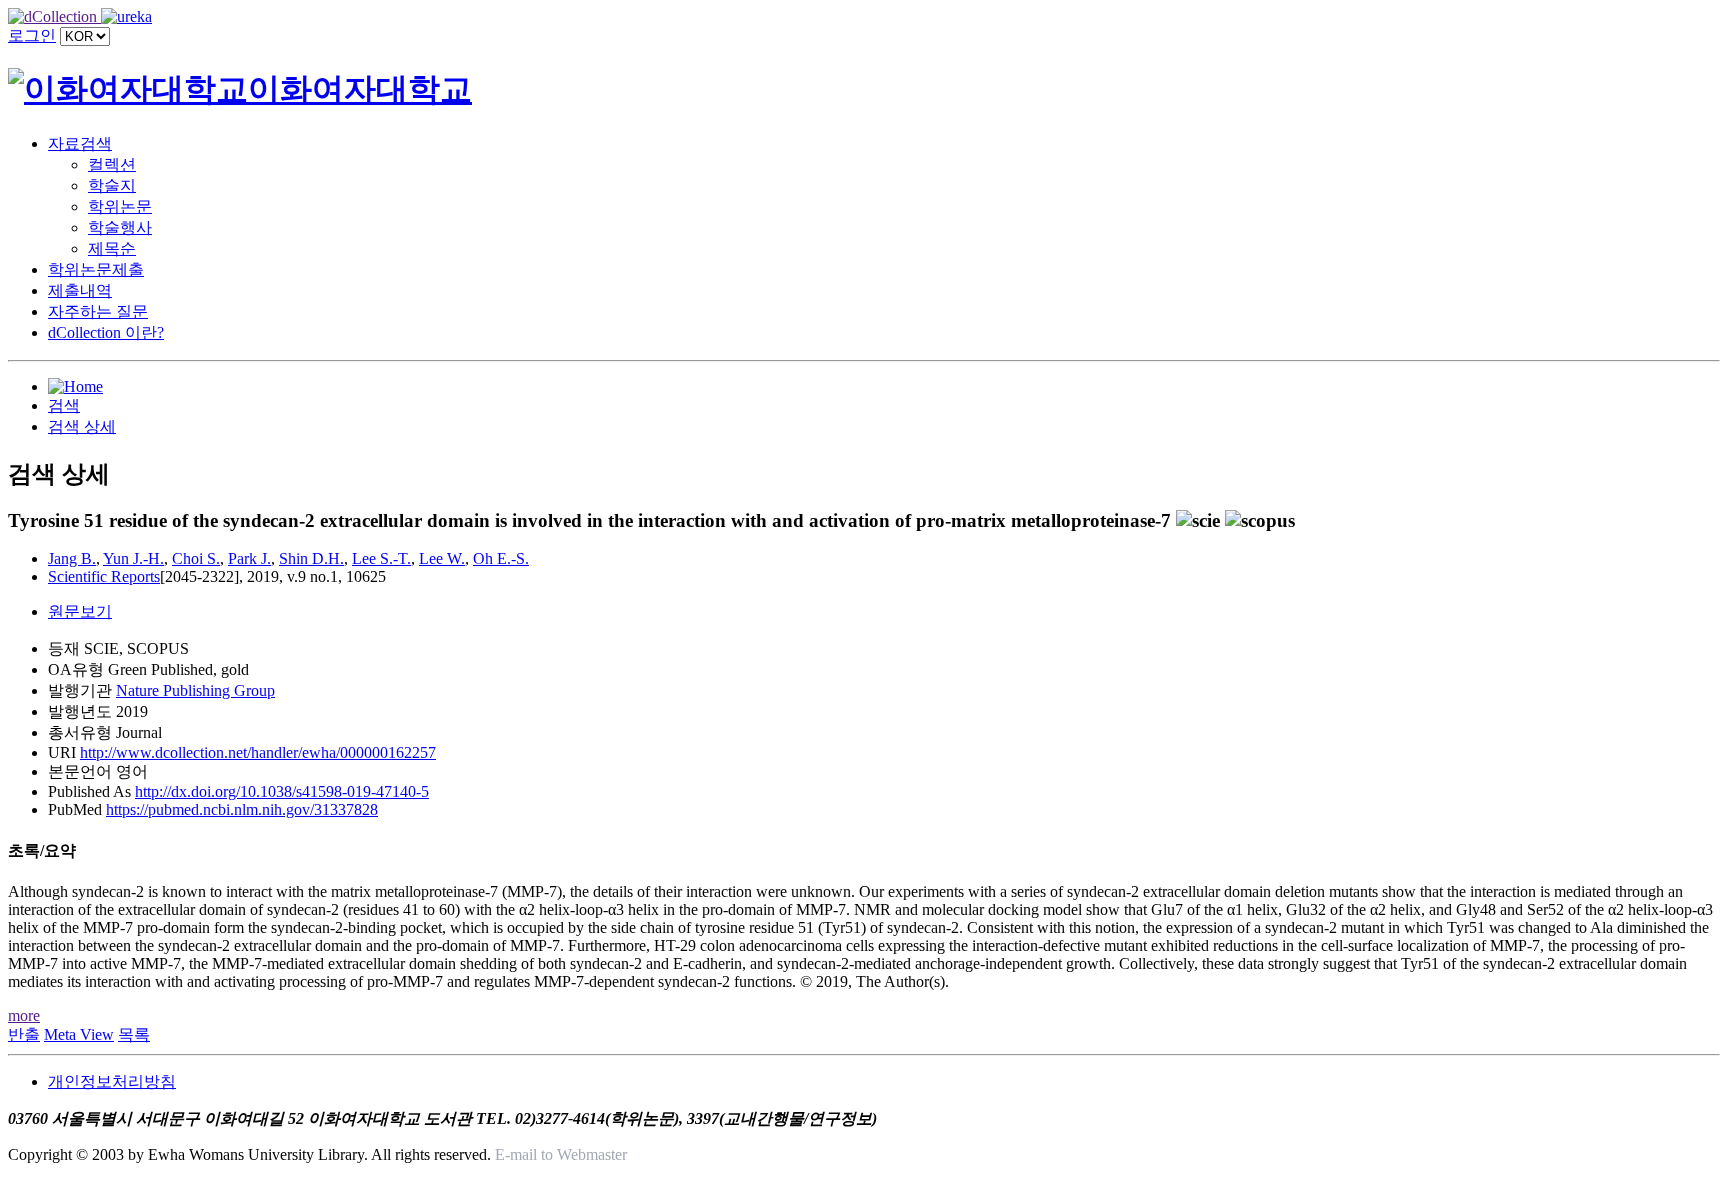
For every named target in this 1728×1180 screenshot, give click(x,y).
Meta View (79, 1034)
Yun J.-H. (133, 558)
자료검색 (80, 143)
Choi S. (196, 558)
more (24, 1015)
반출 (24, 1034)
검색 (64, 405)
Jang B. (72, 558)
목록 (134, 1034)
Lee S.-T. (381, 558)
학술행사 (120, 227)
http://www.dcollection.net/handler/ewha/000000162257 (258, 752)
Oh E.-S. (501, 558)
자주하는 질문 (98, 311)
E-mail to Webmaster (561, 1154)
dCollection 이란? (106, 332)
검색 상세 (82, 426)
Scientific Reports (104, 576)
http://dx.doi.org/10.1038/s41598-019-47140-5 (282, 791)
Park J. (249, 558)
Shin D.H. (311, 558)
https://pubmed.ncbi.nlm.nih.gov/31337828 (242, 809)
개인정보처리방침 (112, 1081)
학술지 (112, 185)
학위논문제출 (96, 269)
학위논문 (120, 206)
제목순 (112, 248)
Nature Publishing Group (195, 690)
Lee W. (442, 558)
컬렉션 (112, 164)
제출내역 (80, 290)
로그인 (32, 35)
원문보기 (80, 611)
